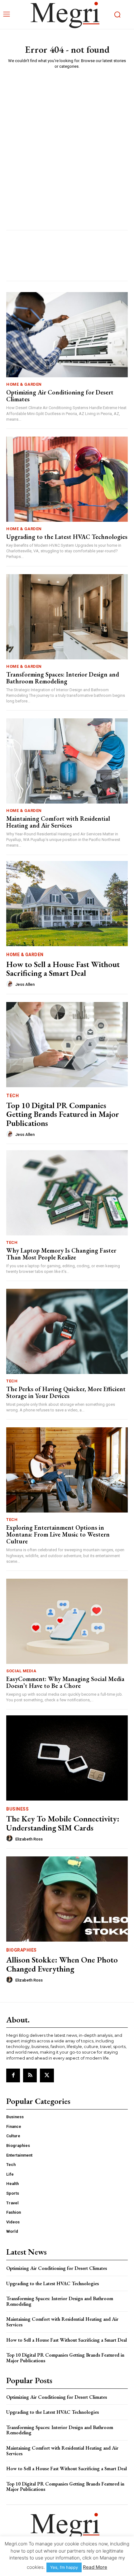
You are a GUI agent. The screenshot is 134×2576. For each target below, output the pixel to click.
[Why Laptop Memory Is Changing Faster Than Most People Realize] (67, 1193)
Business (17, 1809)
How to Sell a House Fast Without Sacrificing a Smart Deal (63, 969)
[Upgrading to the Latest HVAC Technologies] (67, 479)
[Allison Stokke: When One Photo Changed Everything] (67, 1899)
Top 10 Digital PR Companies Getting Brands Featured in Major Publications (63, 1114)
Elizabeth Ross (29, 1839)
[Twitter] (47, 2075)
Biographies (22, 1950)
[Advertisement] (67, 144)
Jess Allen (25, 984)
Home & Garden (24, 384)
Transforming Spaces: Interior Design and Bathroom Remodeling (63, 678)
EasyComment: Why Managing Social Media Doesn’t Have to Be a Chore (65, 1682)
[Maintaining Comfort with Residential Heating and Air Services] (67, 761)
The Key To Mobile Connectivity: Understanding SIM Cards (63, 1823)
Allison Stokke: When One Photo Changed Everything (62, 1964)
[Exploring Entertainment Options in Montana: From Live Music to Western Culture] (67, 1470)
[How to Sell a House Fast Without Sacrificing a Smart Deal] (67, 904)
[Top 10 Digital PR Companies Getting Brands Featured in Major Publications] (67, 1045)
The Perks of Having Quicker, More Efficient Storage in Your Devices (66, 1392)
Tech (12, 1096)
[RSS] (30, 2075)
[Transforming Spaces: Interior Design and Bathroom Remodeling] (67, 617)
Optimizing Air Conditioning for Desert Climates (60, 396)
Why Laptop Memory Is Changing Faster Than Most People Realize (61, 1254)
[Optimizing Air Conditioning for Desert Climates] (67, 335)
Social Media (21, 1671)
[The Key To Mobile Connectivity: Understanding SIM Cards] (67, 1758)
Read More (95, 2567)
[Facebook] (13, 2075)
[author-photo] (10, 984)
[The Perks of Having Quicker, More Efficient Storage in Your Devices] (67, 1331)
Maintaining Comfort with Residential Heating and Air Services (58, 822)
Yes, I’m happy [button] (64, 2567)
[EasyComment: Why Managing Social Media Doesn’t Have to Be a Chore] (67, 1621)
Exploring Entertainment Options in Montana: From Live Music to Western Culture (58, 1534)
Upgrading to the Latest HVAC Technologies (67, 537)
